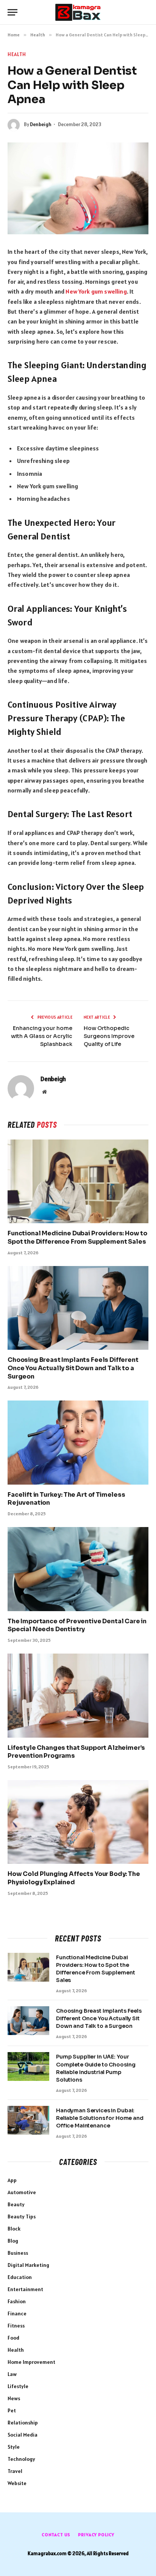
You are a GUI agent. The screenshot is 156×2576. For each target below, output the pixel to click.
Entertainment (25, 2289)
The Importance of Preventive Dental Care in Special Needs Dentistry (77, 1625)
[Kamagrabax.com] (78, 12)
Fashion (17, 2301)
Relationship (23, 2423)
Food (13, 2338)
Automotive (22, 2192)
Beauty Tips (22, 2216)
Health (17, 54)
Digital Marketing (28, 2265)
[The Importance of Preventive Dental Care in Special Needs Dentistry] (78, 1569)
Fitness (16, 2326)
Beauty (16, 2204)
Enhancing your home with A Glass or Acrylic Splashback (42, 1036)
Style (14, 2447)
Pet (12, 2410)
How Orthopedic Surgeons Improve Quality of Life (109, 1036)
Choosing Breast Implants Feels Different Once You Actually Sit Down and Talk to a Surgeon (73, 1368)
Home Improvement (31, 2362)
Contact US (56, 2535)
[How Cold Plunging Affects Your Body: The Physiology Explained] (78, 1822)
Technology (21, 2459)
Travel (15, 2471)
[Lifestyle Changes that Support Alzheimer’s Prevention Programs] (78, 1695)
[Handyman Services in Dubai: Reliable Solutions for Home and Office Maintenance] (28, 2120)
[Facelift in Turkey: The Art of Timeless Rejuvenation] (78, 1442)
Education (20, 2277)
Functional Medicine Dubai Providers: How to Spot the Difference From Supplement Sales (77, 1237)
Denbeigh (41, 124)
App (12, 2180)
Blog (13, 2241)
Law (12, 2374)
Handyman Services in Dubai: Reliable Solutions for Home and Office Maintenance (100, 2118)
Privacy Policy (96, 2535)
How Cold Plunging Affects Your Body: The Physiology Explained (74, 1878)
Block (14, 2229)
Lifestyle (18, 2386)
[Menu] (12, 12)
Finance (17, 2313)
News (14, 2398)
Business (18, 2253)
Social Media (23, 2435)
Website (17, 2483)
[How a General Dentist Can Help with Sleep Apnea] (78, 188)
